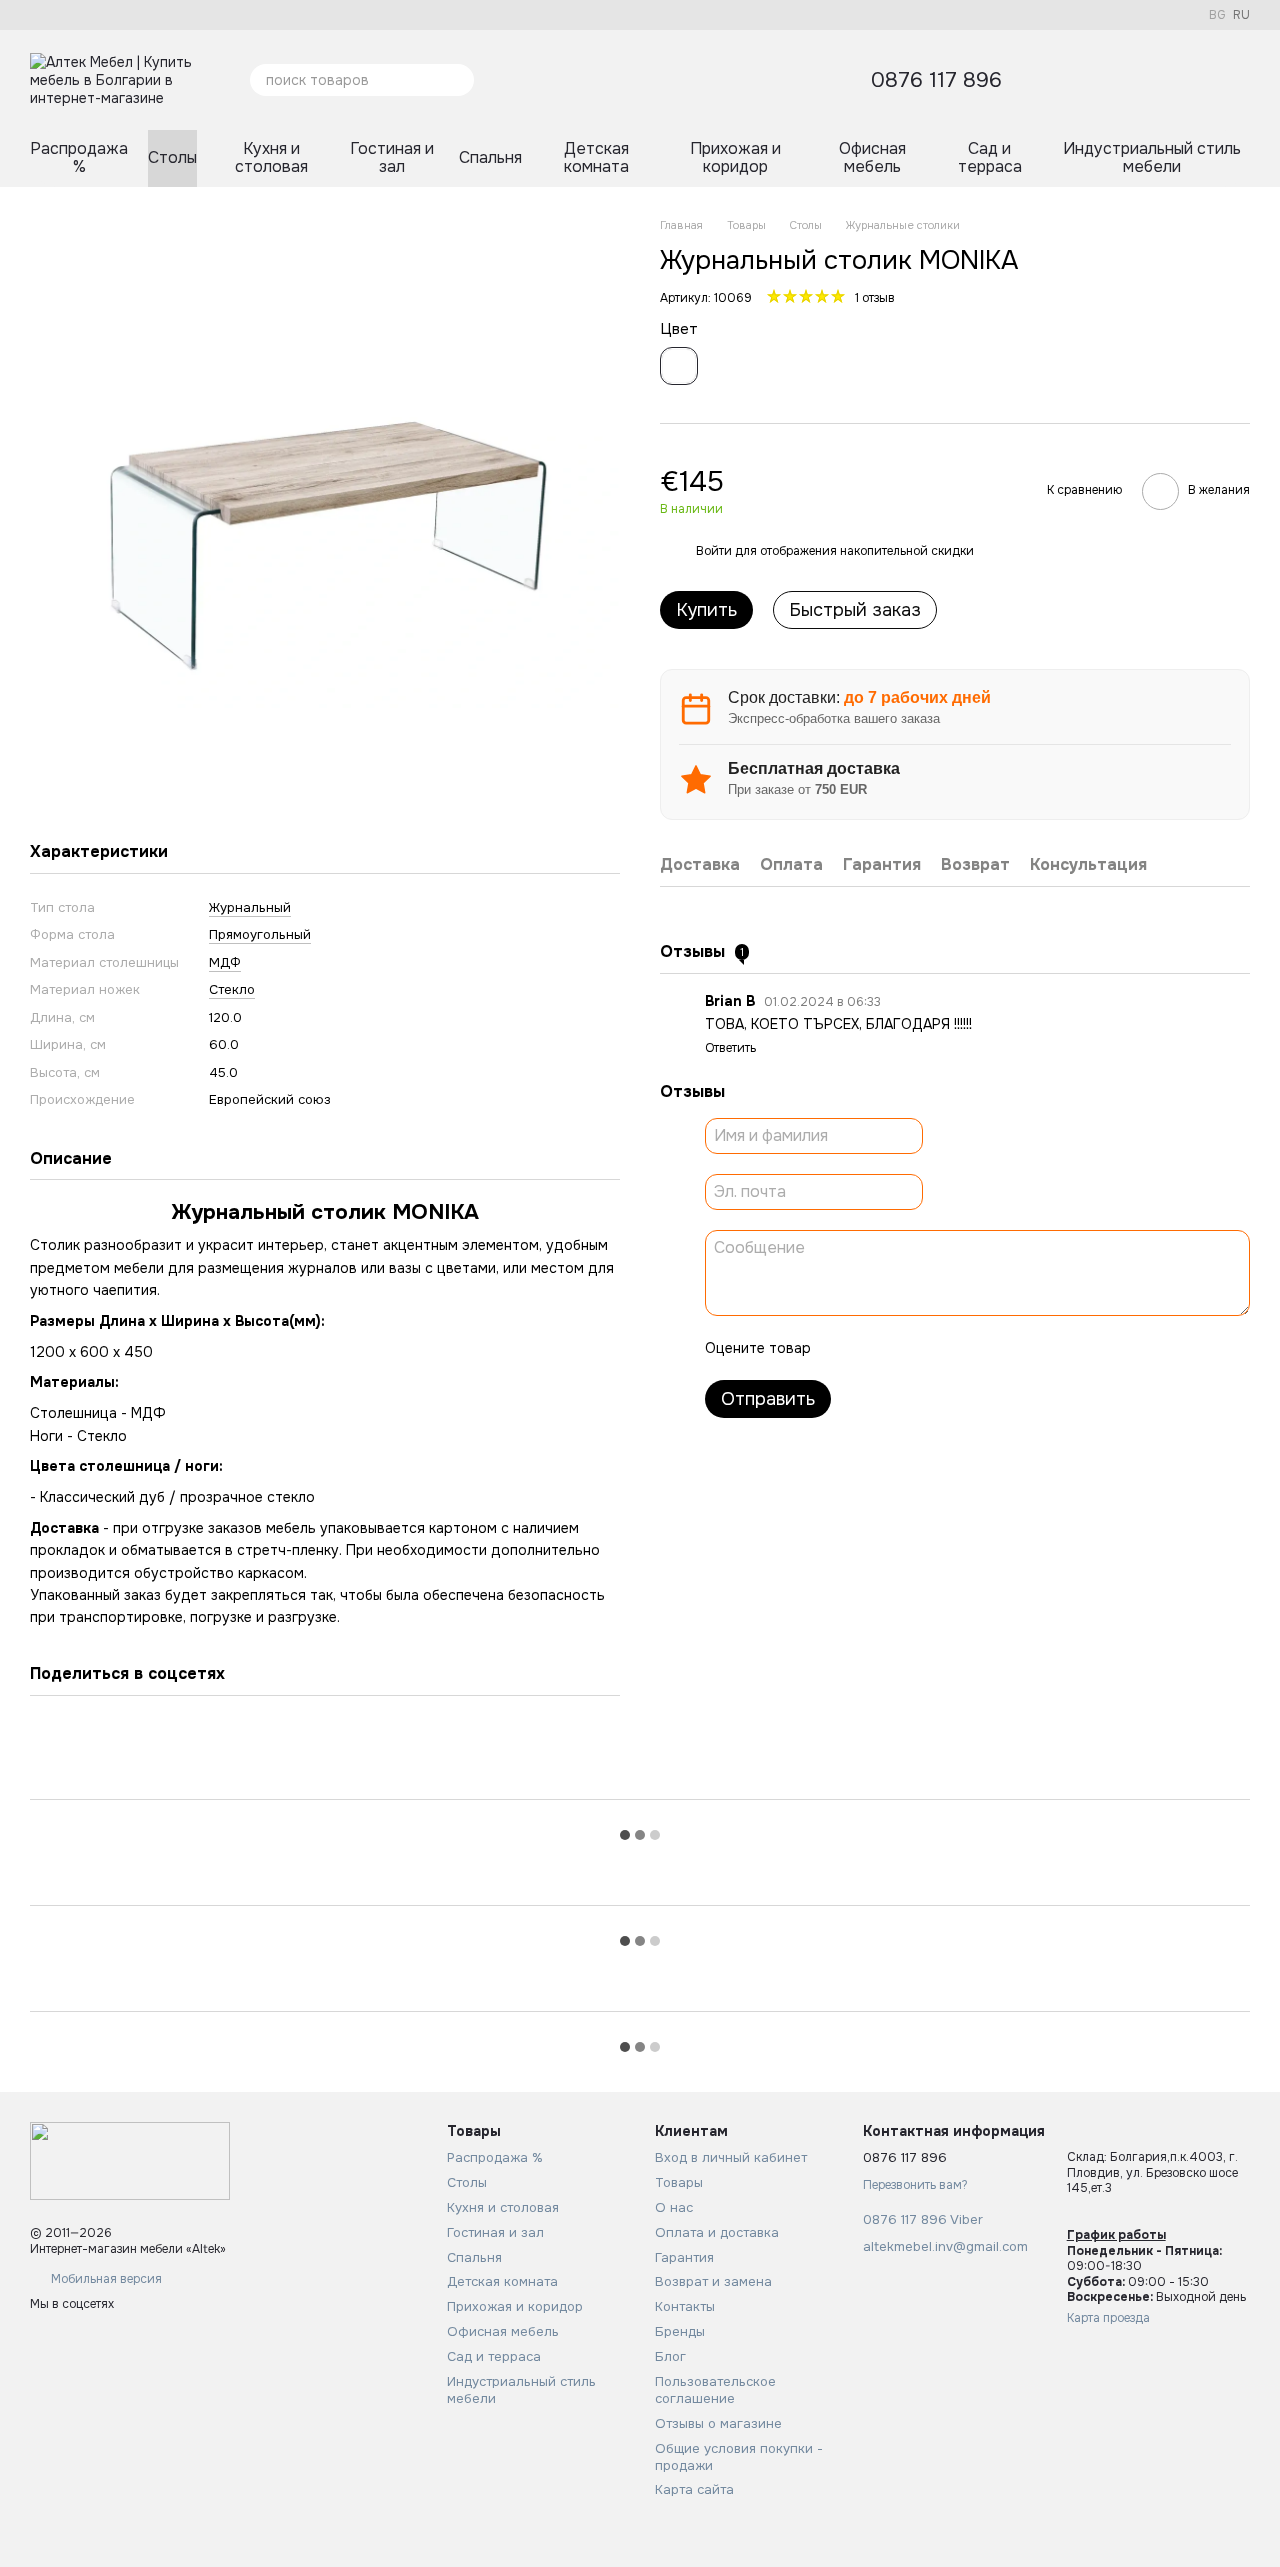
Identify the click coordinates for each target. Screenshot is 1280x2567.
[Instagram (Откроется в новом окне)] (62, 15)
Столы (172, 157)
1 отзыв (875, 298)
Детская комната (596, 157)
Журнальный (250, 907)
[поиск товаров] (458, 80)
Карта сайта (694, 2489)
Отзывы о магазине (718, 2423)
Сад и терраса (990, 157)
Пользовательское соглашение (715, 2390)
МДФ (225, 962)
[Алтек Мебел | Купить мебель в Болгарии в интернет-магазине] (130, 2160)
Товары (679, 2182)
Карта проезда (1108, 2318)
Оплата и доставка (717, 2232)
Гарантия (684, 2257)
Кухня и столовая (271, 157)
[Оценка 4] (940, 1348)
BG (1217, 15)
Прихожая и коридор (735, 157)
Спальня (490, 157)
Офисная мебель (872, 157)
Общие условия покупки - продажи (739, 2457)
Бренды (680, 2331)
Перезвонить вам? (915, 2185)
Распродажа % (79, 157)
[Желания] (1130, 80)
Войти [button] (714, 551)
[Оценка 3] (908, 1348)
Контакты (685, 2306)
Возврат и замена (713, 2281)
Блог (670, 2356)
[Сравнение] (1182, 80)
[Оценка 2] (876, 1348)
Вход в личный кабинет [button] (731, 2157)
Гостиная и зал (392, 157)
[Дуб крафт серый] (679, 366)
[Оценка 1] (844, 1348)
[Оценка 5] (972, 1348)
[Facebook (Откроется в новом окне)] (38, 15)
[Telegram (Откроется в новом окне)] (110, 15)
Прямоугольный (260, 934)
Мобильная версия (105, 2279)
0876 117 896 (936, 80)
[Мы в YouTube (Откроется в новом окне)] (86, 15)
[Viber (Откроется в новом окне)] (134, 15)
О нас (674, 2207)
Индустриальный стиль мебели (1152, 157)
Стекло (232, 989)
